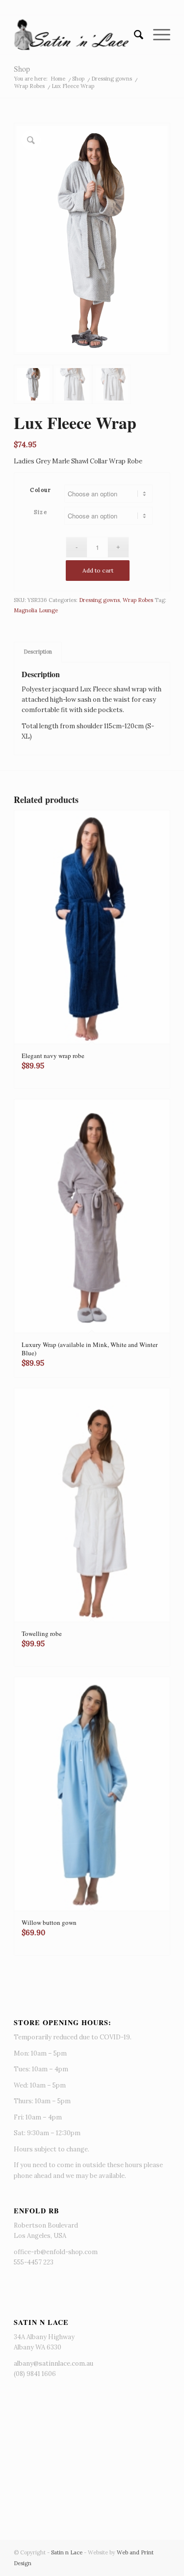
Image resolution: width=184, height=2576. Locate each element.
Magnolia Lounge (36, 610)
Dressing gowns (99, 600)
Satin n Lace (67, 2552)
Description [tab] (38, 652)
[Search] (134, 35)
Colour (40, 490)
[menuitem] (134, 35)
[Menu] (157, 35)
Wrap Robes (138, 600)
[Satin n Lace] (76, 35)
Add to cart (98, 570)
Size (40, 512)
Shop (22, 69)
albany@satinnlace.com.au (53, 2363)
